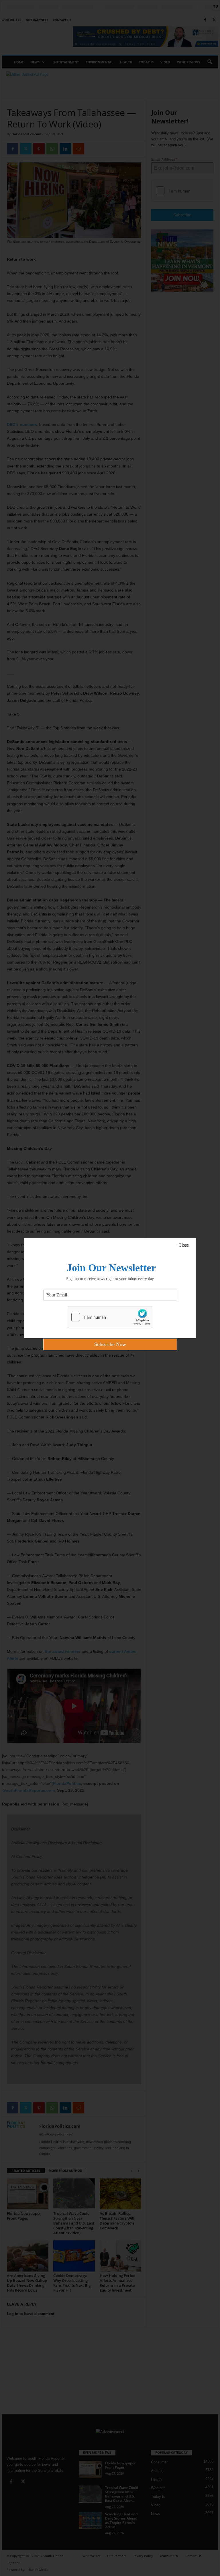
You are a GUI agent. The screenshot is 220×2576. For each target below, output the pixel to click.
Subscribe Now (110, 1344)
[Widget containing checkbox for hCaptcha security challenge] (110, 1317)
